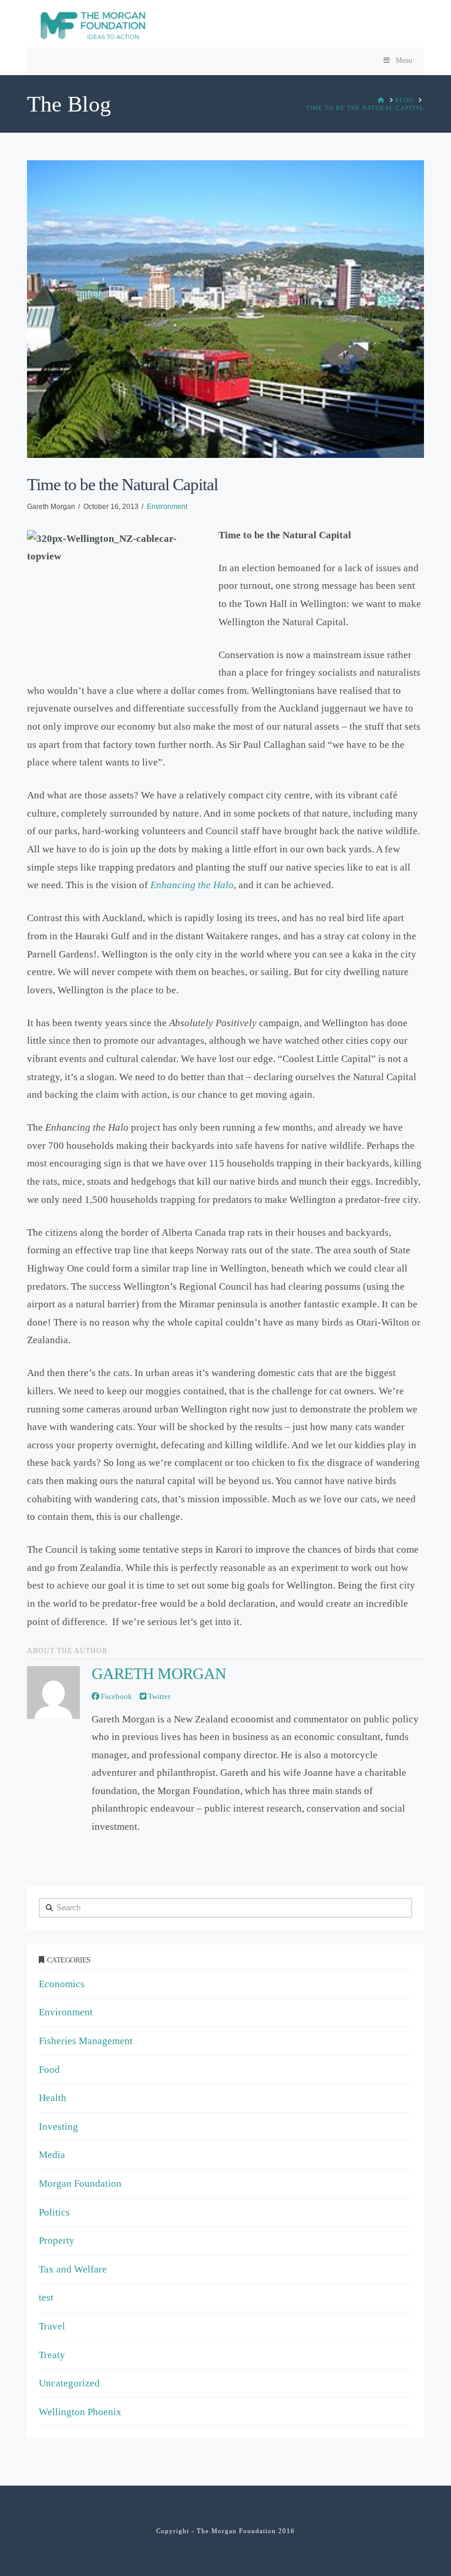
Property (57, 2240)
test (46, 2297)
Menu (404, 60)
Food (49, 2070)
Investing (58, 2127)
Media (52, 2155)
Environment (167, 507)
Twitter (158, 1696)
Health (53, 2098)
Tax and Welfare (73, 2269)
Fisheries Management (86, 2041)
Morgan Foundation (80, 2184)
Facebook (116, 1696)
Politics (54, 2212)
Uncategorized (69, 2383)
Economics (62, 1984)
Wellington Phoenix (80, 2412)
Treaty (52, 2355)
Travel (52, 2326)
